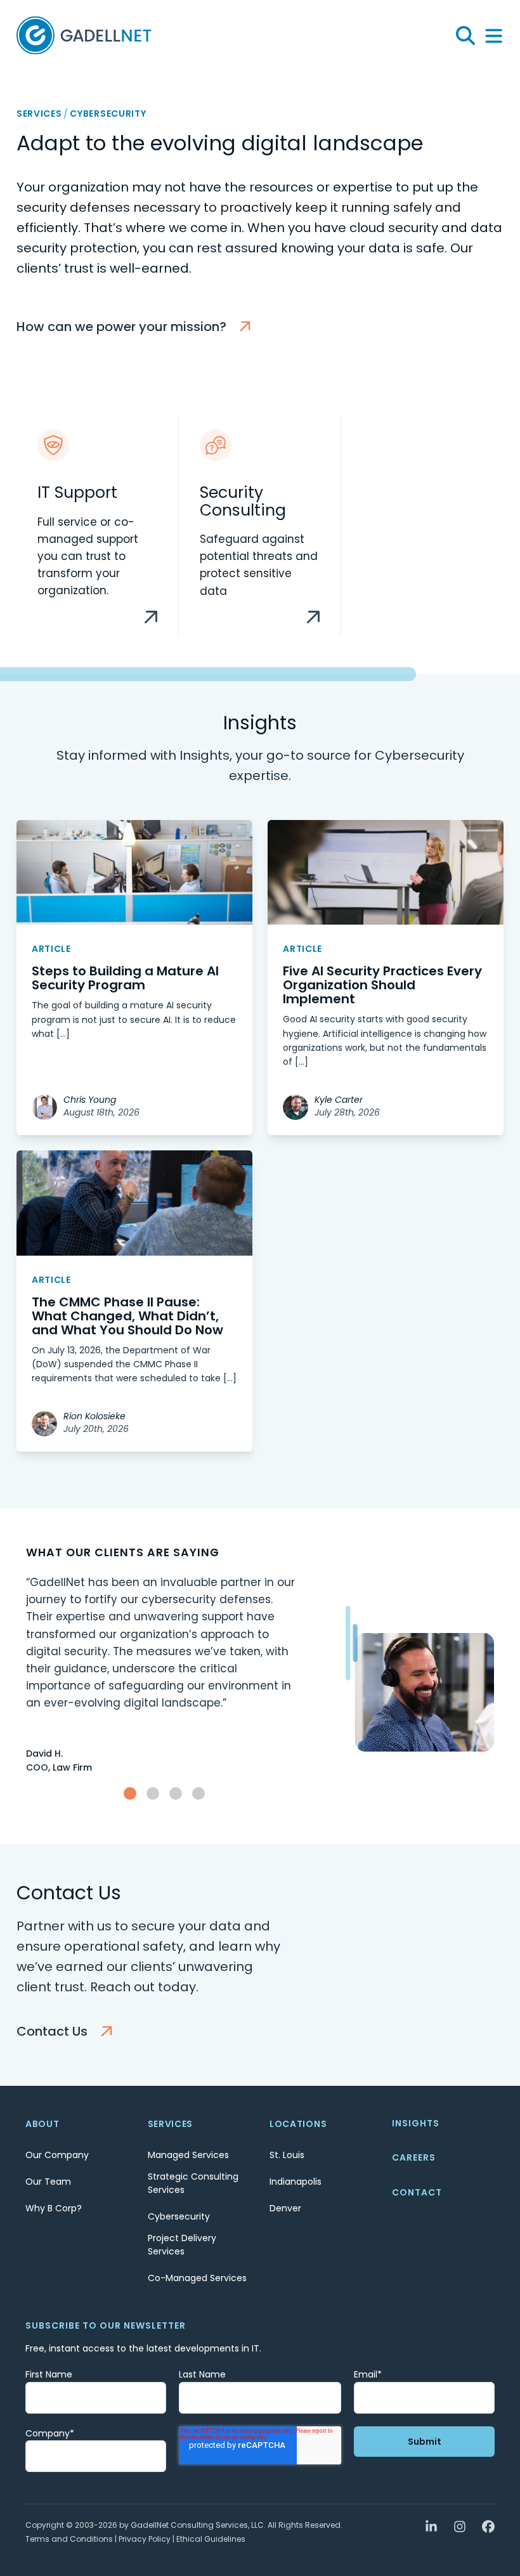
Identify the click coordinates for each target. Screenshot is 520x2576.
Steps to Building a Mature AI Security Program (125, 978)
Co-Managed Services (197, 2278)
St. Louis (287, 2155)
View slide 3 (176, 1793)
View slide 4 (198, 1793)
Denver (285, 2208)
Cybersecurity (179, 2216)
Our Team (48, 2182)
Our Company (57, 2155)
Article (51, 949)
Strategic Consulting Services (193, 2183)
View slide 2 (153, 1793)
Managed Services (188, 2155)
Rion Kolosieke (94, 1416)
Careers (414, 2157)
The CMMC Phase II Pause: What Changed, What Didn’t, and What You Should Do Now (127, 1316)
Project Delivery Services (182, 2245)
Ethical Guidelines (211, 2539)
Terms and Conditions (69, 2539)
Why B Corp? (54, 2208)
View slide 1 (130, 1793)
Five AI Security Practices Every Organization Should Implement (382, 985)
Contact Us (52, 2031)
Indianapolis (296, 2182)
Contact (417, 2192)
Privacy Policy (145, 2539)
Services (39, 114)
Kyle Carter (339, 1100)
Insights (416, 2123)
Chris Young (90, 1100)
